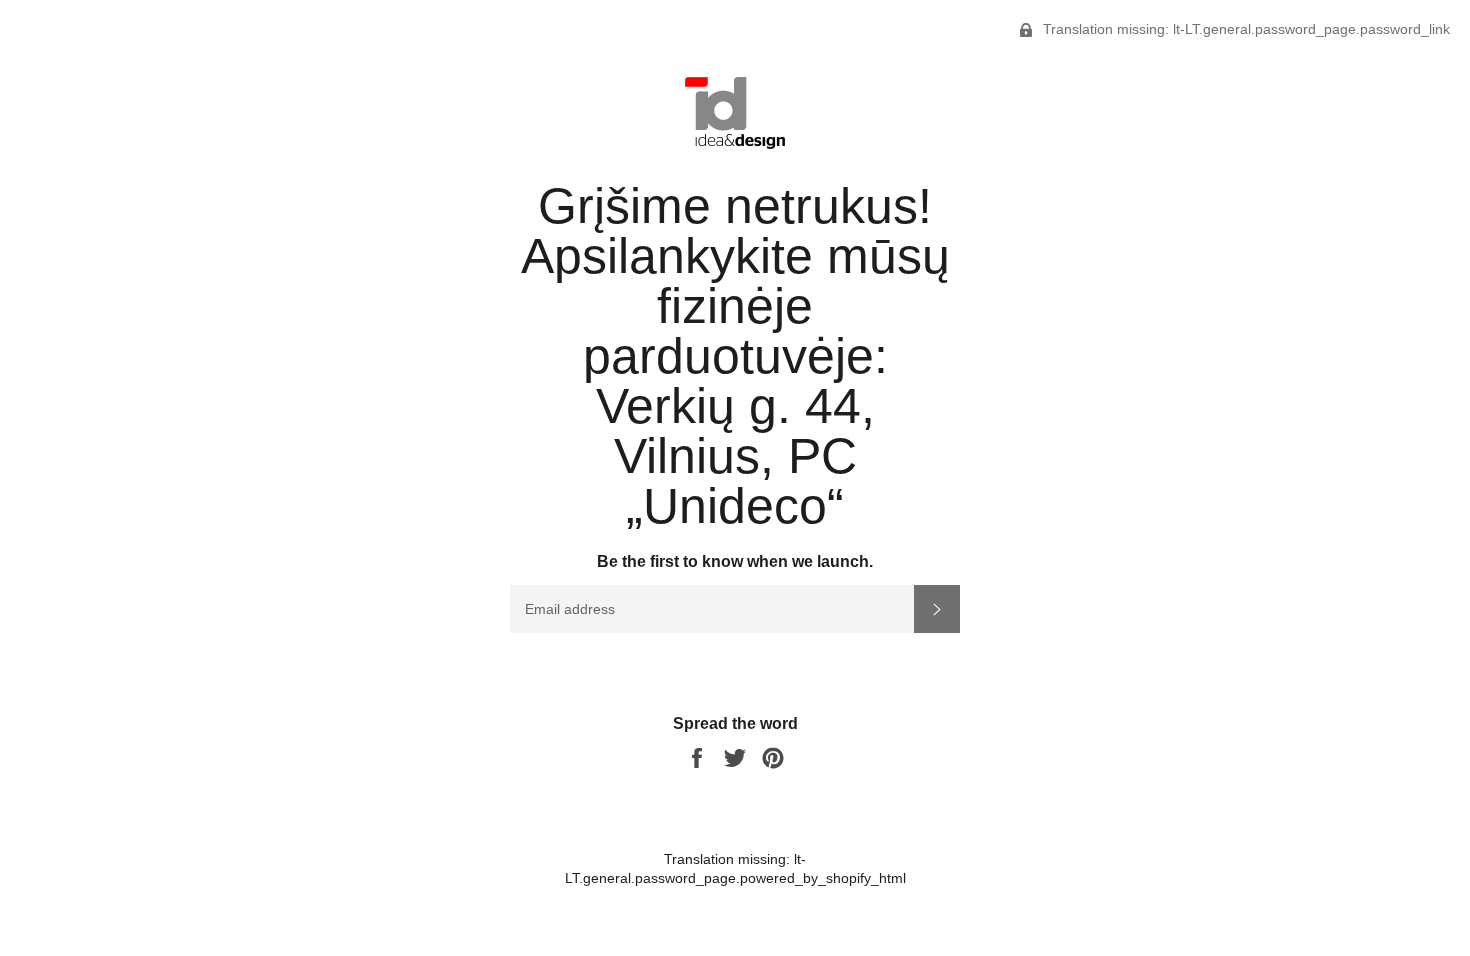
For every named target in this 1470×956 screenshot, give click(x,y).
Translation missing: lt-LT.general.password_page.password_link (1244, 29)
